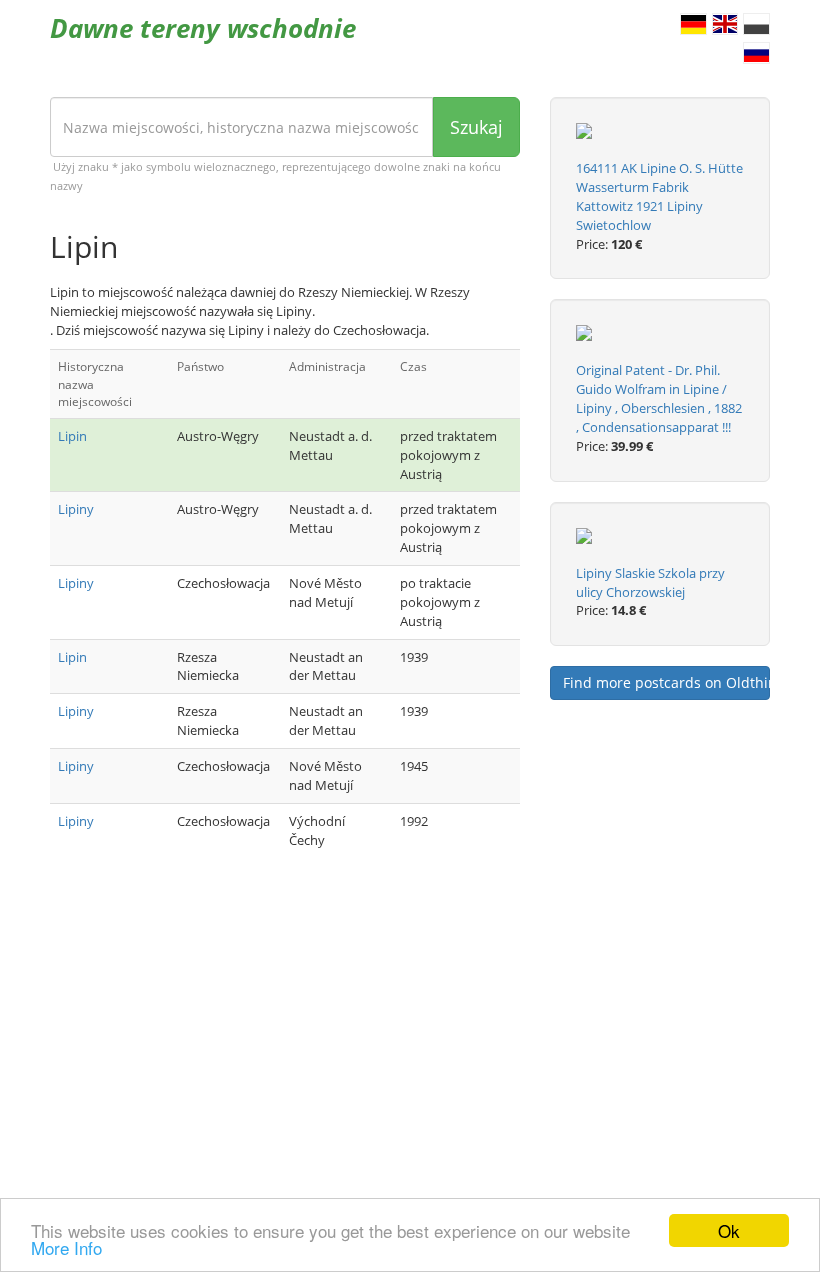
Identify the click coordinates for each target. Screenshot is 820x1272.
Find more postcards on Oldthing (666, 682)
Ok (729, 1230)
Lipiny (76, 509)
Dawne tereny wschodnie (203, 28)
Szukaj (476, 127)
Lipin (72, 436)
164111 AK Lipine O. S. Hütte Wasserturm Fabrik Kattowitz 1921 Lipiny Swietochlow (659, 196)
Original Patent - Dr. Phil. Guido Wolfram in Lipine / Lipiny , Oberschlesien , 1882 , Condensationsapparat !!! (659, 398)
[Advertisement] (285, 1032)
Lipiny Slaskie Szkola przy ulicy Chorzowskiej (650, 582)
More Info (66, 1247)
